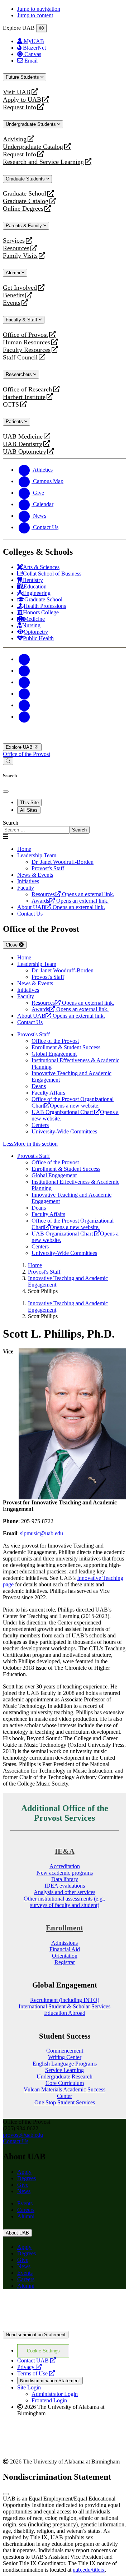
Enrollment (64, 1928)
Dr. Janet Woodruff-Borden (63, 862)
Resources (16, 248)
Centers (40, 1125)
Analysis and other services (64, 1892)
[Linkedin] (24, 717)
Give (23, 2185)
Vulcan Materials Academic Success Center (64, 2093)
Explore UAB (20, 747)
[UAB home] (64, 740)
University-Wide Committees (64, 1131)
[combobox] (36, 830)
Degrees (27, 2178)
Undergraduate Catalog (33, 147)
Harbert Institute (24, 397)
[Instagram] (24, 682)
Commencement (65, 2051)
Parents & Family (25, 226)
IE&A (65, 1851)
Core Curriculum (65, 2083)
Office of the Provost (27, 754)
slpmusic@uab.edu (42, 1533)
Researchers (20, 374)
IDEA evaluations (65, 1886)
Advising (15, 139)
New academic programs (65, 1873)
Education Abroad (65, 2013)
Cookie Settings (43, 2351)
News (24, 2191)
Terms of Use (36, 2373)
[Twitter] (24, 671)
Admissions (64, 1943)
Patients (15, 421)
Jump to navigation (39, 9)
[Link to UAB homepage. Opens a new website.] (64, 2306)
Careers (26, 2210)
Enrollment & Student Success (66, 1047)
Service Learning (64, 2070)
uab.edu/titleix (89, 2570)
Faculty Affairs (48, 1093)
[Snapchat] (24, 705)
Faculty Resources (27, 350)
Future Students (23, 77)
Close (12, 945)
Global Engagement (54, 1054)
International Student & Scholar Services (64, 2006)
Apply (24, 2172)
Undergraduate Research (64, 2077)
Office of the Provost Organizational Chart (73, 1102)
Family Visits (20, 256)
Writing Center (65, 2057)
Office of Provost (25, 335)
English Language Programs (65, 2064)
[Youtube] (24, 694)
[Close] (41, 28)
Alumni (14, 273)
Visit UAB (17, 92)
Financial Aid (65, 1949)
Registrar (65, 1962)
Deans (39, 1086)
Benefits (14, 295)
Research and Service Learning (43, 162)
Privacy (29, 2367)
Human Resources (27, 342)
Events (13, 303)
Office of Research (27, 389)
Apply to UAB (22, 100)
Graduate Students (26, 179)
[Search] (8, 761)
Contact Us (30, 914)
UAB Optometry (25, 452)
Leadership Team (37, 855)
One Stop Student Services (65, 2102)
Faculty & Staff (22, 320)
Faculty (26, 888)
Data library (65, 1879)
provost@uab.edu (23, 2135)
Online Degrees (23, 209)
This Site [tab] (29, 803)
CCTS (13, 405)
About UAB (17, 2233)
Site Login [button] (29, 2387)
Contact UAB (37, 2360)
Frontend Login (49, 2400)
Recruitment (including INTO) (65, 2000)
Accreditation (65, 1866)
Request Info (20, 107)
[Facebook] (24, 659)
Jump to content (35, 15)
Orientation (65, 1956)
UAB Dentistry (23, 444)
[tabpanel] (64, 827)
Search (11, 823)
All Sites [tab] (29, 810)
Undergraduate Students (32, 124)
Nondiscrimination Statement (36, 2335)
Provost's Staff (34, 1034)
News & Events (35, 875)
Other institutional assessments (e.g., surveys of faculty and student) (64, 1902)
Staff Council (20, 357)
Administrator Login (55, 2394)
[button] (64, 1144)
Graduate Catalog (26, 201)
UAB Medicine (23, 437)
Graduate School (25, 194)
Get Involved (20, 288)
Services (14, 241)
